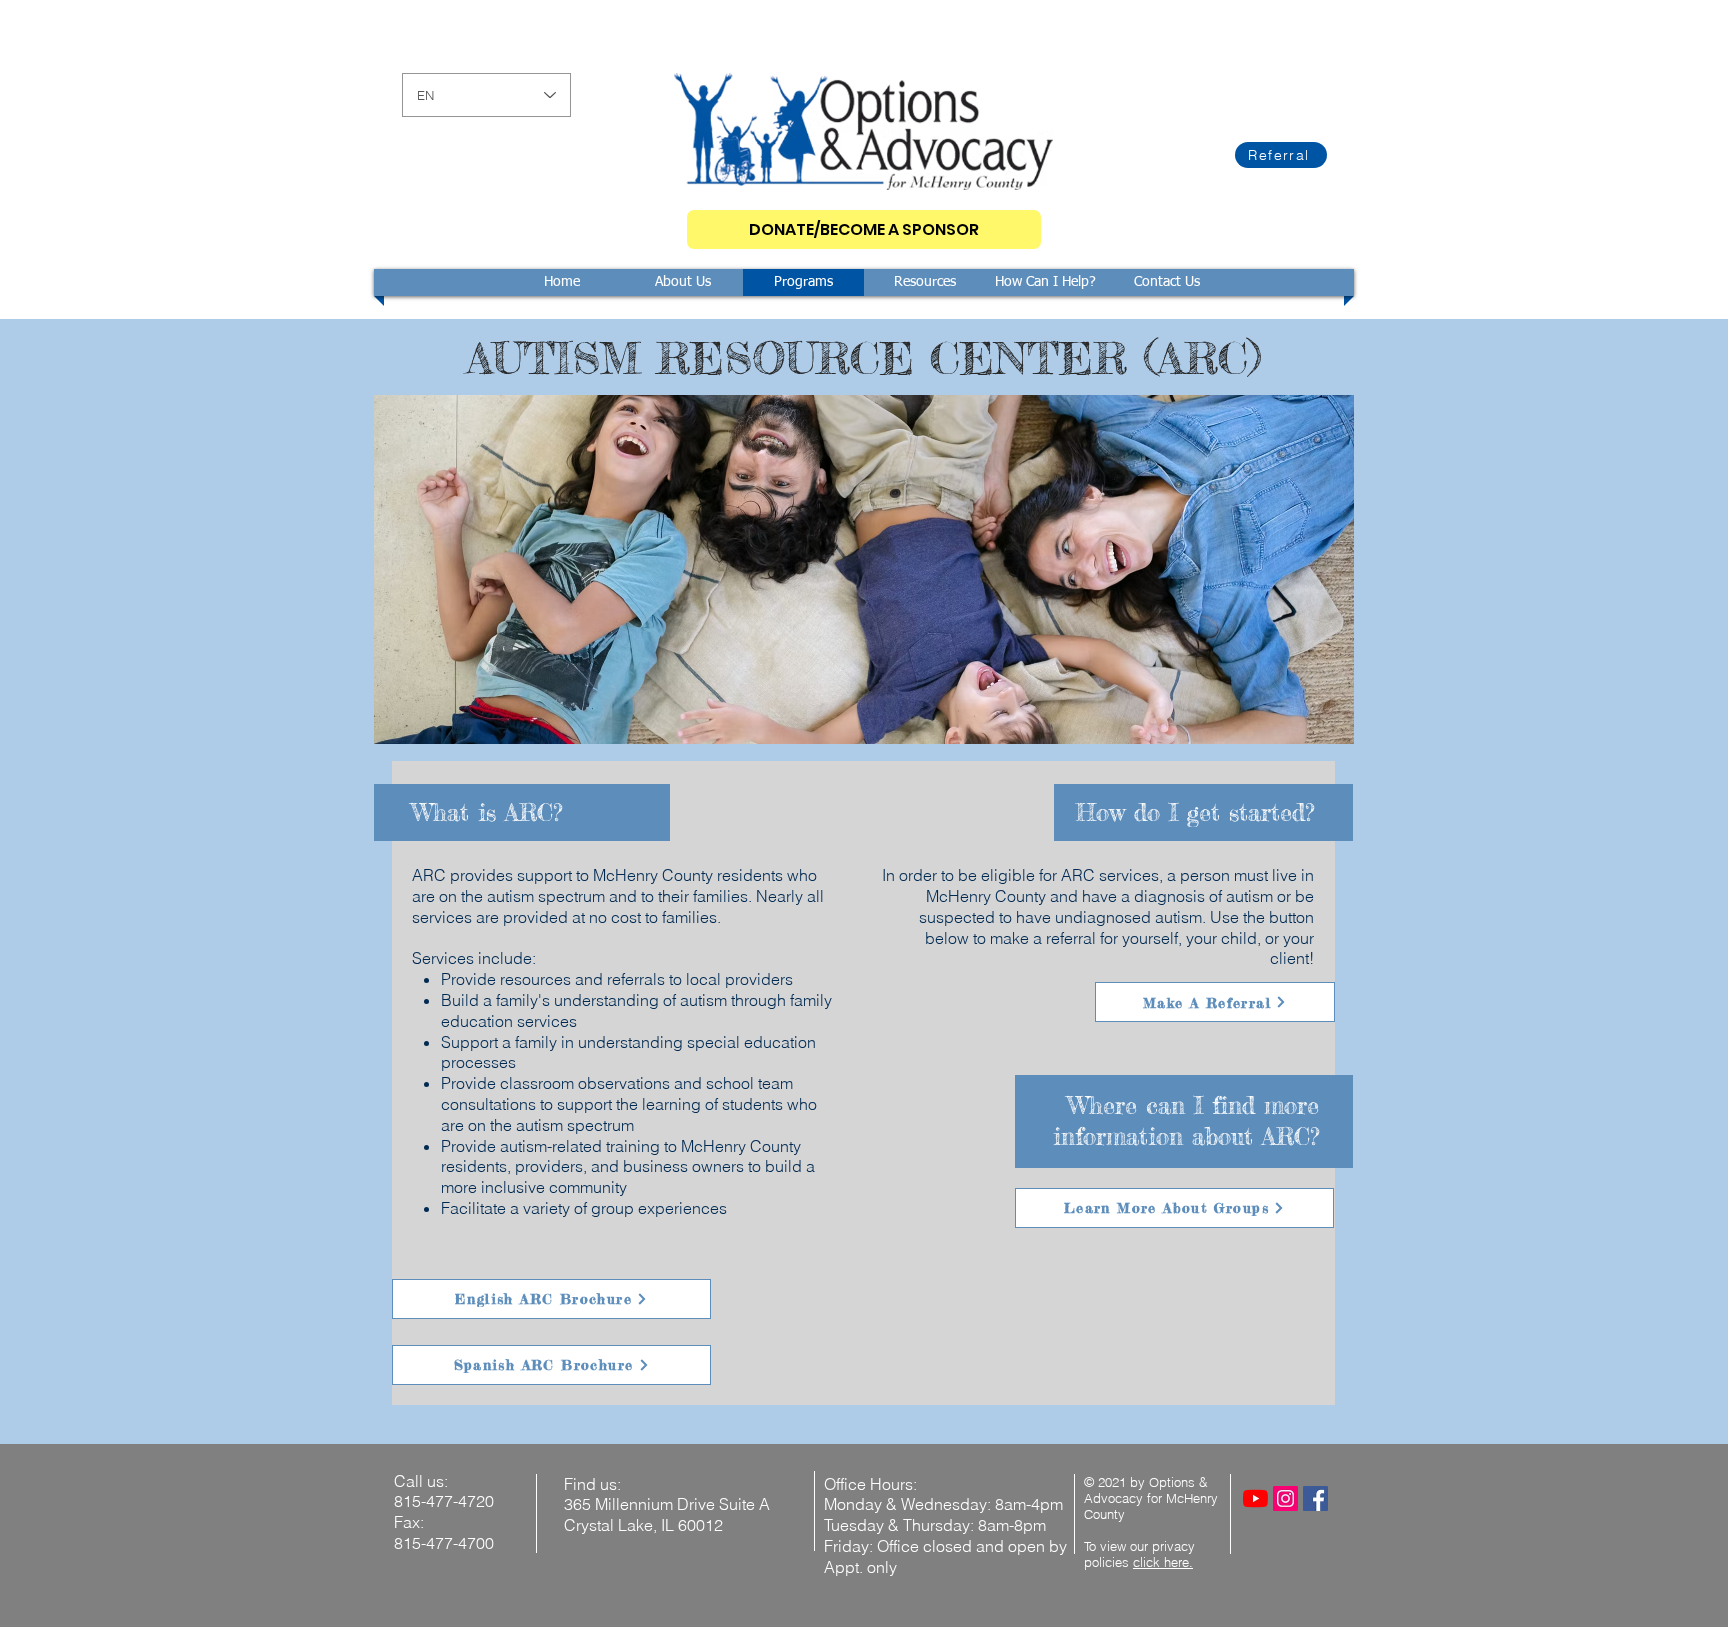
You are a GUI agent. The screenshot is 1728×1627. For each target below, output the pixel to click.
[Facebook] (1315, 1498)
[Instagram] (1285, 1498)
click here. (1163, 1562)
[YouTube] (1255, 1498)
